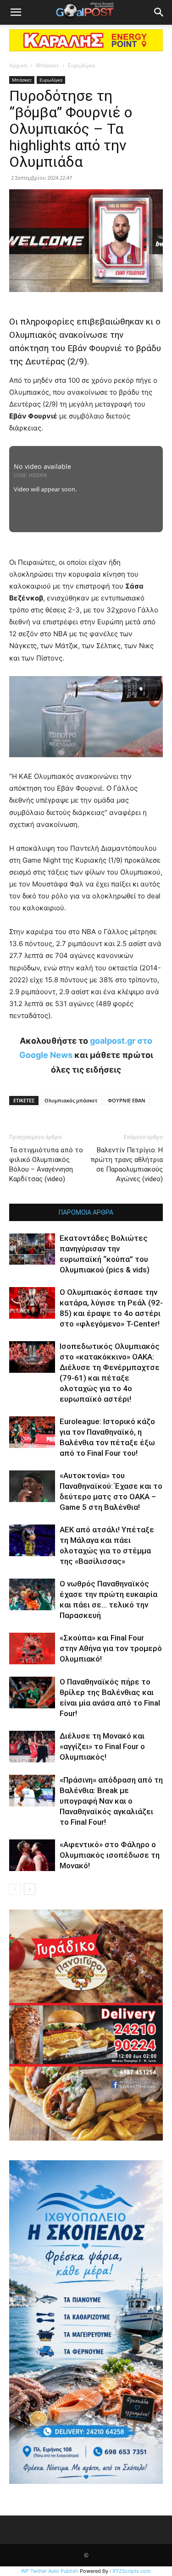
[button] (16, 12)
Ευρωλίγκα (81, 65)
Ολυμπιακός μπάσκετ (71, 1100)
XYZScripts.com (132, 2571)
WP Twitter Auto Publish (50, 2571)
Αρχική (18, 65)
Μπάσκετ (47, 65)
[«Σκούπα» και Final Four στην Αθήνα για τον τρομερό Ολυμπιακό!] (32, 1649)
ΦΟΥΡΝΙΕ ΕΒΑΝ (127, 1100)
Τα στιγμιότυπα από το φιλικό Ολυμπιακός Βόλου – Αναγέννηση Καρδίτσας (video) (46, 1164)
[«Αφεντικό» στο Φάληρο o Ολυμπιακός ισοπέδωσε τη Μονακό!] (32, 1855)
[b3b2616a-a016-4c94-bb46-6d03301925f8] (86, 764)
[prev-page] (15, 1889)
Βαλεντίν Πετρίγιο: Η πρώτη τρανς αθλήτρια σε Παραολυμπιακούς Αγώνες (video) (127, 1164)
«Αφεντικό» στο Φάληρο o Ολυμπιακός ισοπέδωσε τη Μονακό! (110, 1855)
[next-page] (30, 1889)
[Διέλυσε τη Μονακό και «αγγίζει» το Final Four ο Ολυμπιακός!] (32, 1747)
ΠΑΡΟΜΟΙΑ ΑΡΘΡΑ (86, 1212)
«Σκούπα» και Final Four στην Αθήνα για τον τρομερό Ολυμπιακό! (111, 1648)
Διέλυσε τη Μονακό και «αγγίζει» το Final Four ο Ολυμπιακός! (102, 1746)
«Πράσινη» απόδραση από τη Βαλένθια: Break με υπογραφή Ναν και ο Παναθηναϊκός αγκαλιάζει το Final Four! (111, 1801)
